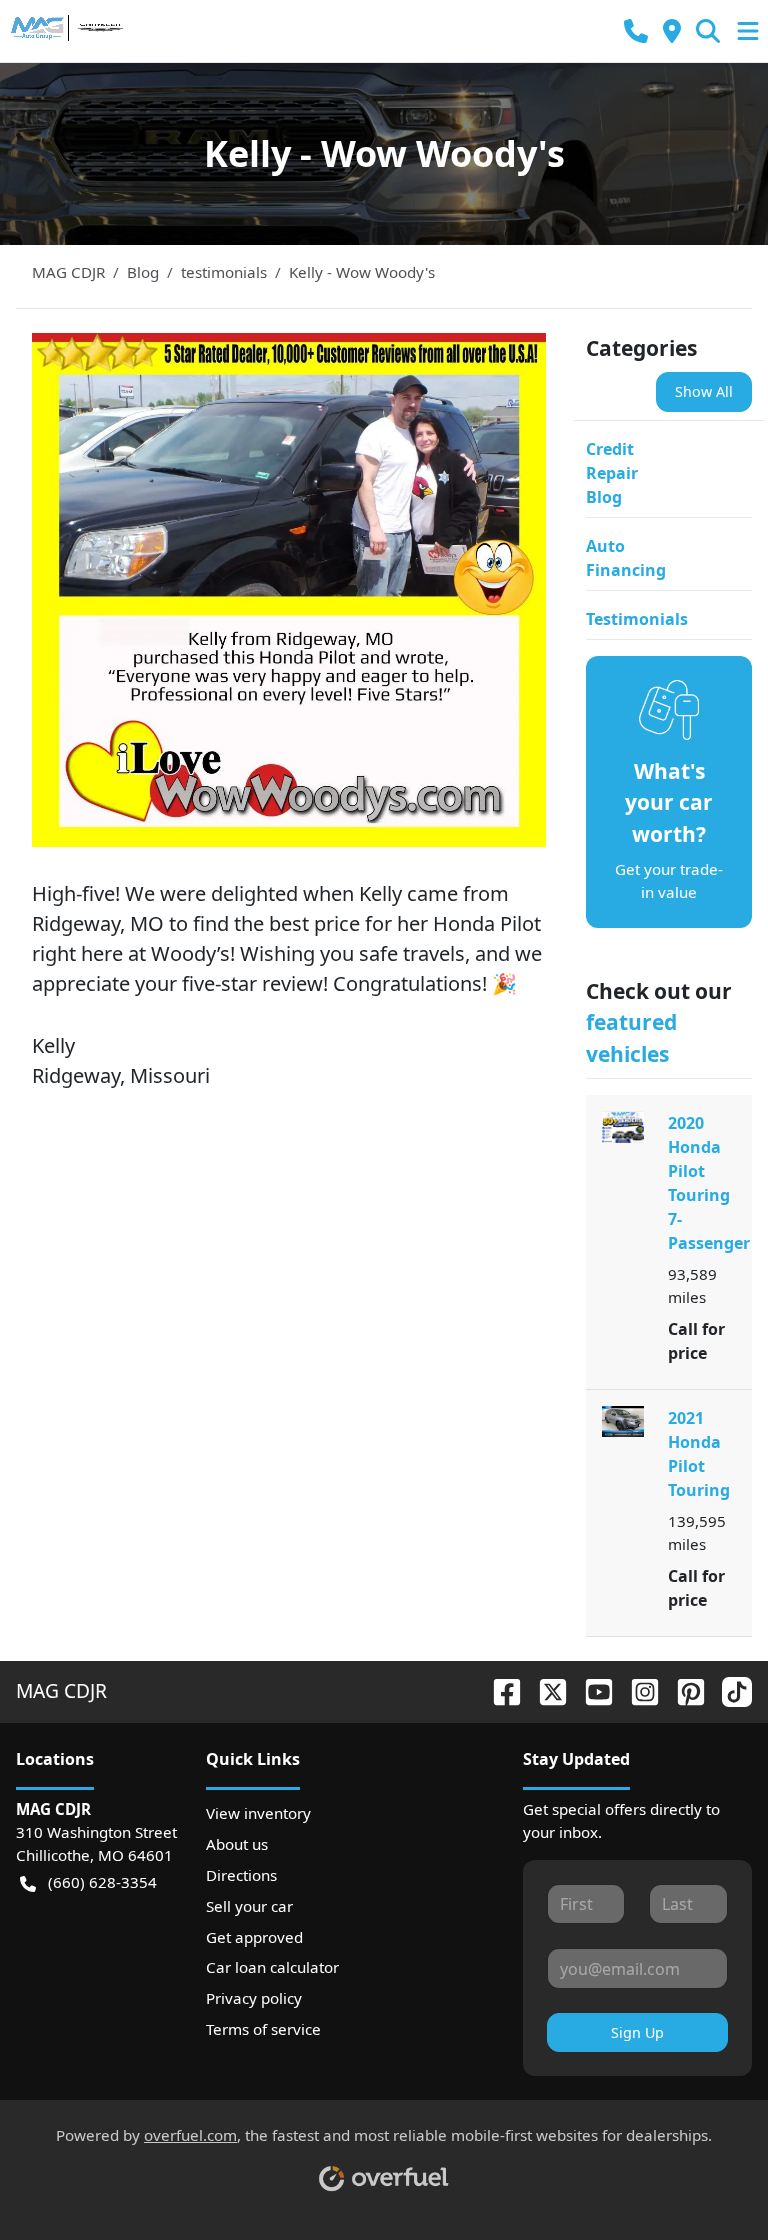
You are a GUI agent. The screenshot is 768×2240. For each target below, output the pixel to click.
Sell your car (249, 1906)
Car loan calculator (272, 1967)
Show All (704, 391)
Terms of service (263, 2029)
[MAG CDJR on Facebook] (499, 1690)
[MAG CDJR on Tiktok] (729, 1690)
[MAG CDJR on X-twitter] (545, 1690)
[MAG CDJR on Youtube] (591, 1690)
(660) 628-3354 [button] (102, 1882)
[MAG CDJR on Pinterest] (683, 1690)
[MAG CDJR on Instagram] (637, 1690)
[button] (636, 31)
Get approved (254, 1937)
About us (237, 1844)
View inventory (258, 1813)
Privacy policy (254, 1998)
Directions (241, 1875)
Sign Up (637, 2032)
